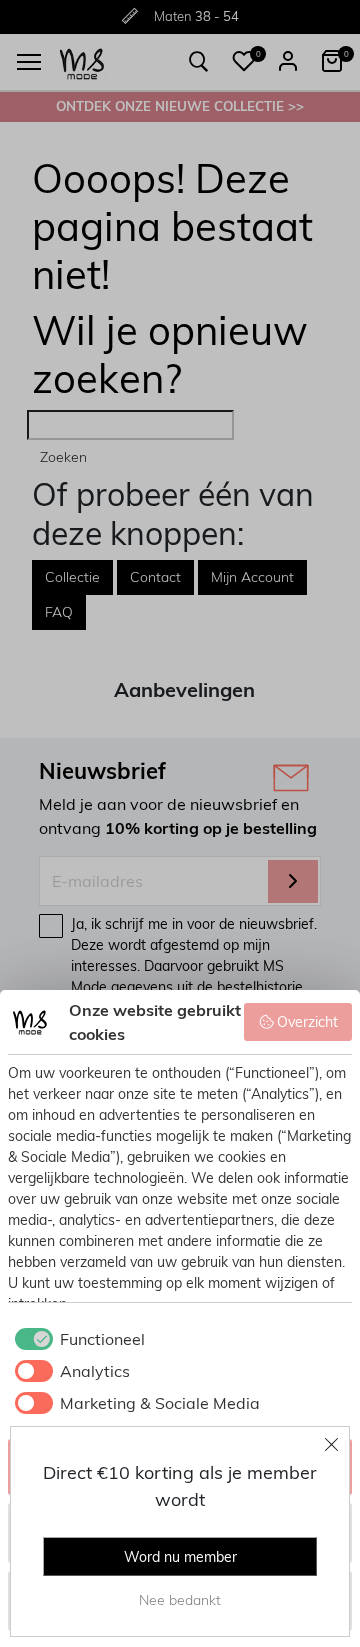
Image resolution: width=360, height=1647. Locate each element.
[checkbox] (76, 1339)
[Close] (332, 1444)
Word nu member (180, 1557)
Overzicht (307, 1022)
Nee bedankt (180, 1600)
